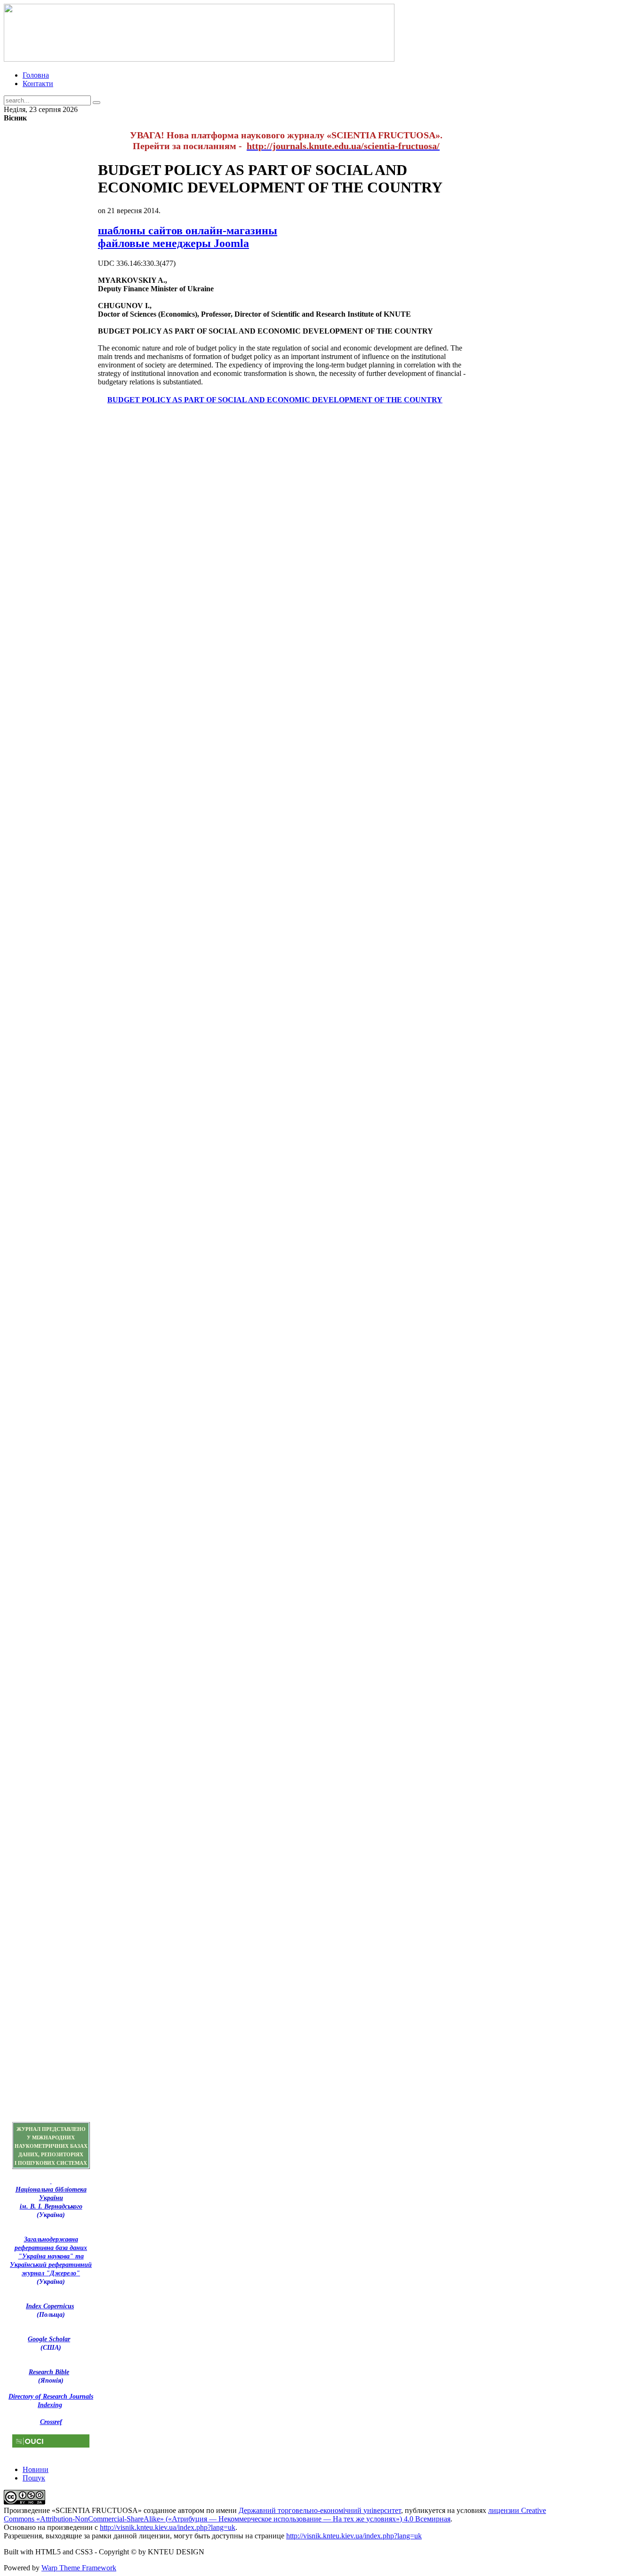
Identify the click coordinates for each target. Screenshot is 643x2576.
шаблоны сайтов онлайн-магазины (188, 231)
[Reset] (96, 103)
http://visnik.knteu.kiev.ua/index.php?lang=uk (168, 2527)
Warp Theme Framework (79, 2568)
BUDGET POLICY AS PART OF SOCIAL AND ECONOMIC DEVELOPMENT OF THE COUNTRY (275, 400)
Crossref (51, 2422)
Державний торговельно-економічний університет (320, 2510)
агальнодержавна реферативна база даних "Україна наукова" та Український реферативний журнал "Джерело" (51, 2256)
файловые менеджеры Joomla (173, 243)
